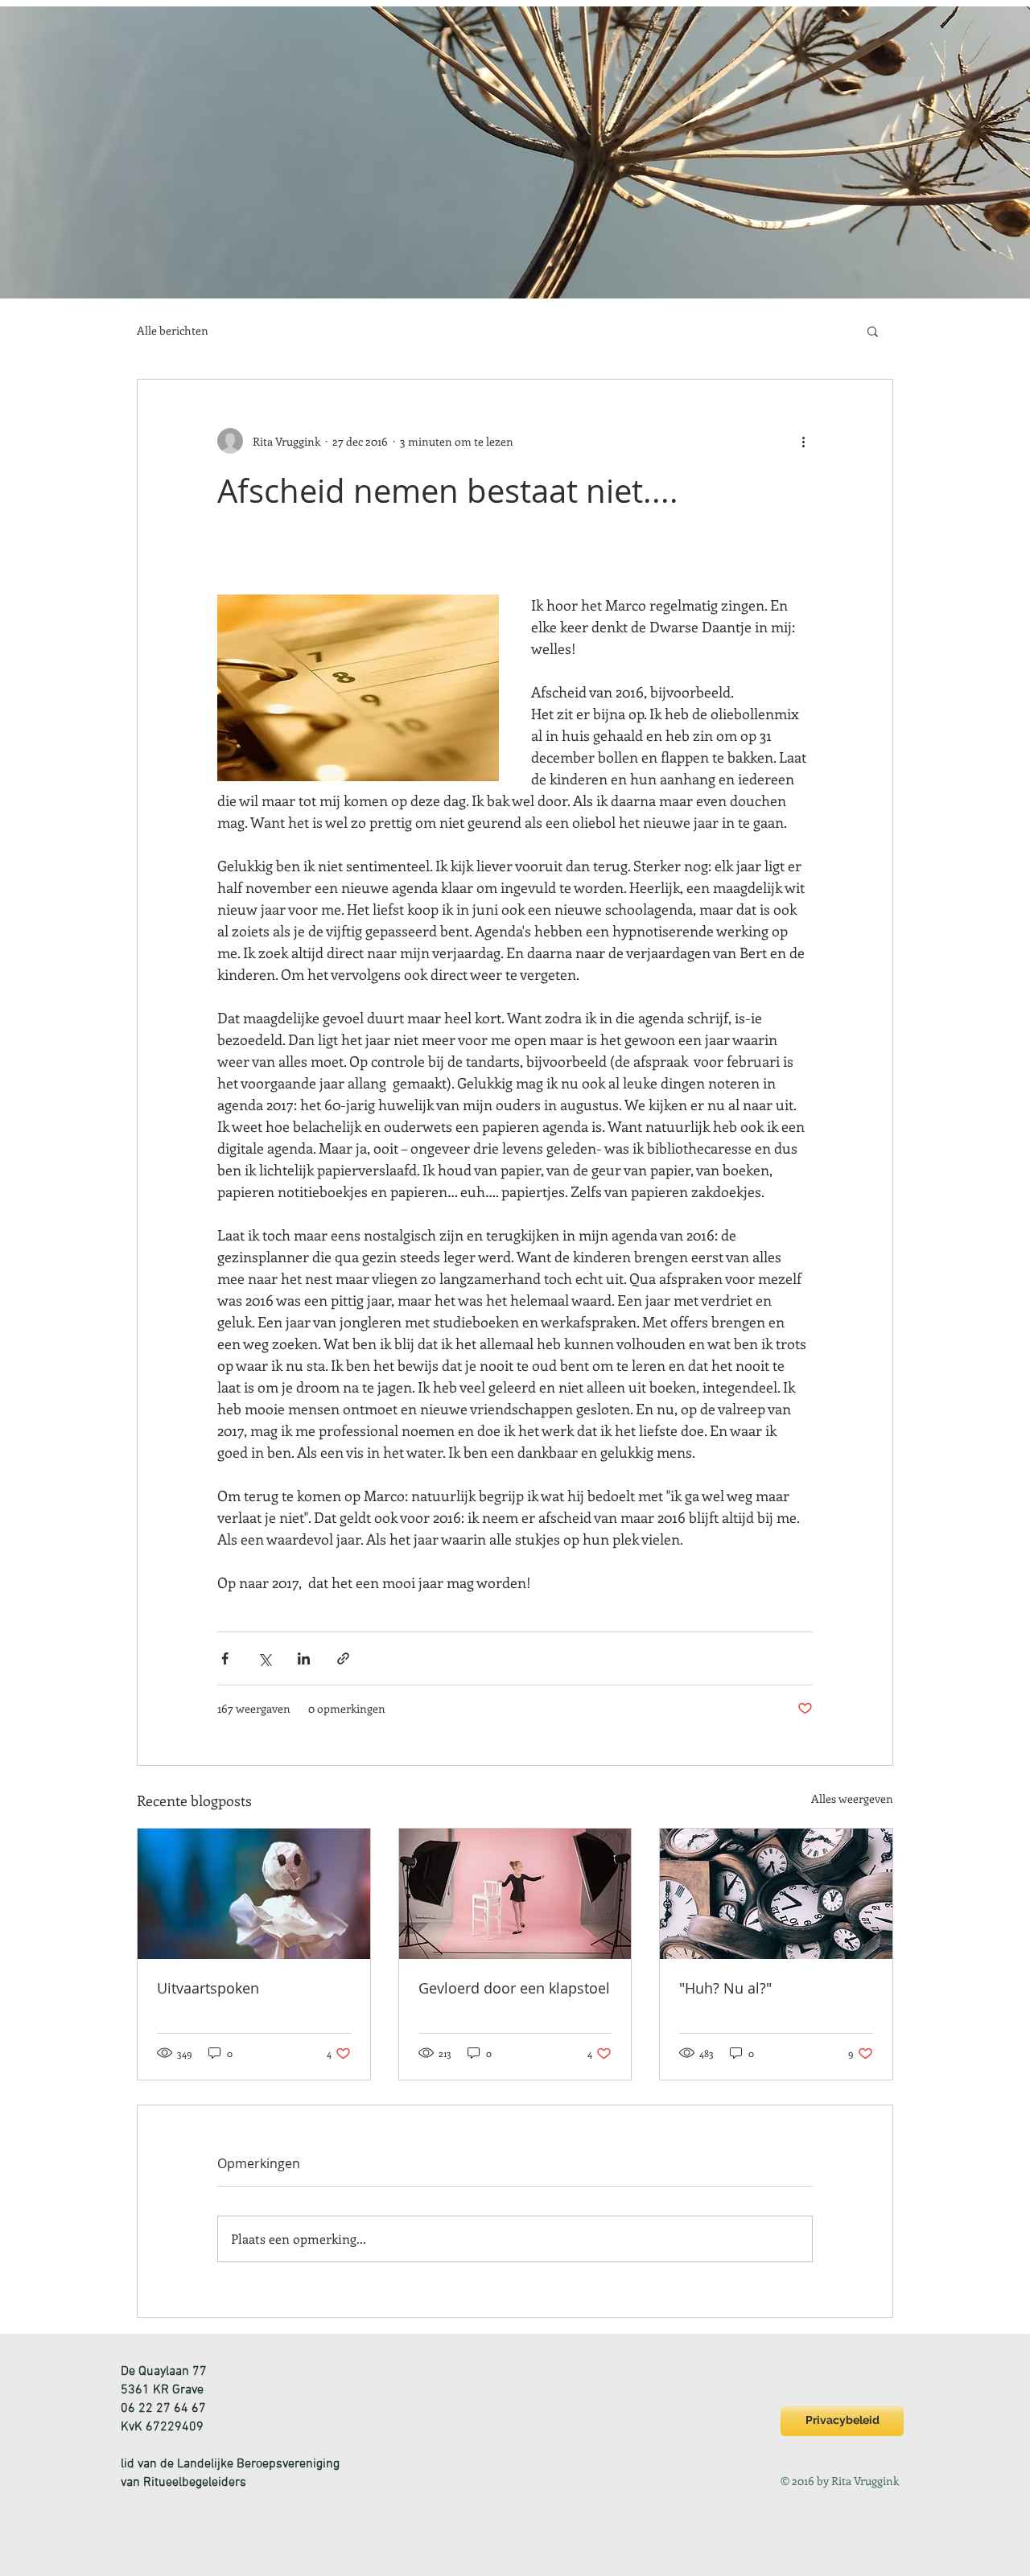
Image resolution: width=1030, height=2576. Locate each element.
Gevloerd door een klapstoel (514, 1988)
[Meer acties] (803, 441)
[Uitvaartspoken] (254, 1894)
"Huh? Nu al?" (725, 1988)
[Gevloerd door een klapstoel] (515, 1894)
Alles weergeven (852, 1798)
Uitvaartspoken (208, 1988)
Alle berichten (173, 330)
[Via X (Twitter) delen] (264, 1658)
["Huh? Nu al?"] (776, 1894)
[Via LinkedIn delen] (304, 1658)
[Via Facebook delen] (225, 1658)
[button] (873, 331)
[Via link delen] (343, 1658)
